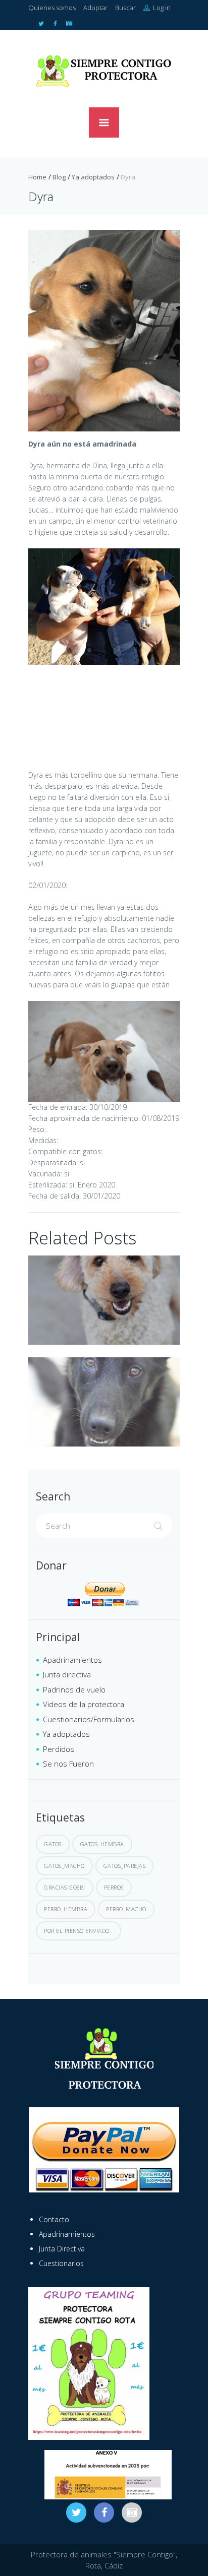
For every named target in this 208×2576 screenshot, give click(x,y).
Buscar (125, 8)
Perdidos (59, 1749)
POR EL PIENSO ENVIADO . (79, 1931)
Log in (161, 8)
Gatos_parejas (125, 1866)
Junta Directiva (62, 2249)
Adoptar (95, 8)
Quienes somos (52, 8)
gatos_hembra (102, 1844)
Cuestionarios (61, 2263)
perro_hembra (66, 1909)
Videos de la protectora (84, 1704)
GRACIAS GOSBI (65, 1887)
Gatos (53, 1844)
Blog (59, 177)
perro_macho (126, 1909)
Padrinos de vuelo (74, 1689)
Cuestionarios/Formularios (89, 1719)
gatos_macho (64, 1866)
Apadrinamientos (72, 1660)
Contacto (54, 2219)
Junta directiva (67, 1674)
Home (37, 177)
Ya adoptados (93, 177)
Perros (114, 1887)
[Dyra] (104, 331)
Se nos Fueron (68, 1764)
